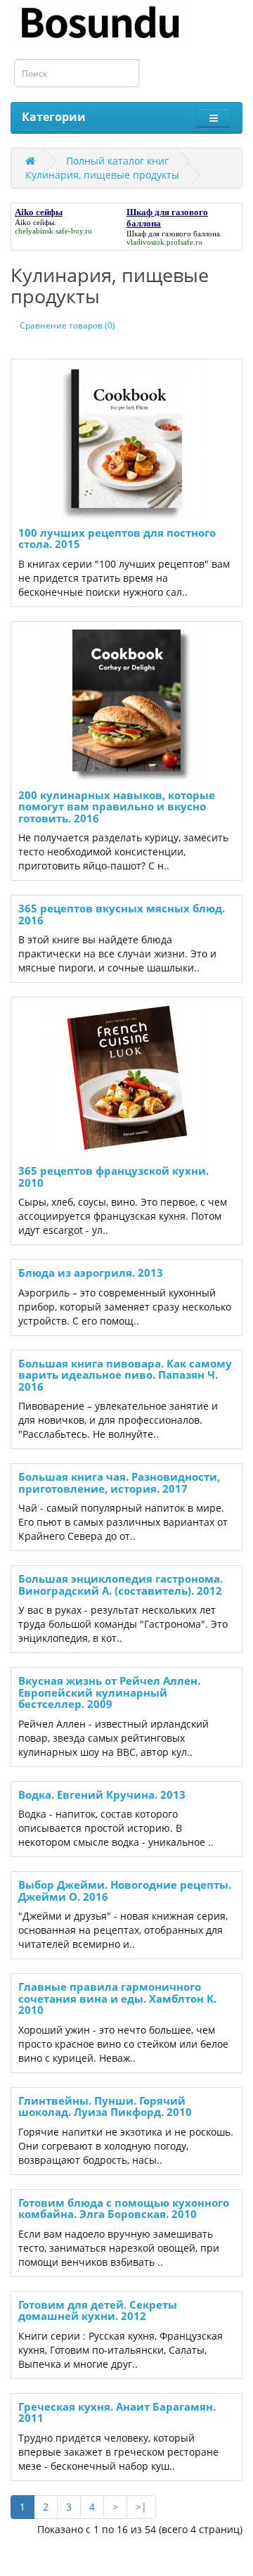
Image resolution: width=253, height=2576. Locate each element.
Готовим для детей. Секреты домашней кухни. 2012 (98, 2310)
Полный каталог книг (117, 161)
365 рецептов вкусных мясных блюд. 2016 (122, 914)
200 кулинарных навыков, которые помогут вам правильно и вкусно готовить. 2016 (117, 806)
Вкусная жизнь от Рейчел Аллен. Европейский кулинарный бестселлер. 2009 (109, 1692)
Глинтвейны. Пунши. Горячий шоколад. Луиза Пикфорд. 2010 (105, 2106)
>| (141, 2507)
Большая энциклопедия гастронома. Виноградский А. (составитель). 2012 (121, 1585)
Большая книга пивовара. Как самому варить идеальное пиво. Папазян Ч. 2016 (125, 1375)
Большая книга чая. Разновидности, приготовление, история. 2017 (119, 1483)
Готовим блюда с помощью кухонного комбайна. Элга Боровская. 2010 (124, 2208)
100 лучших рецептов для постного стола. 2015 (117, 538)
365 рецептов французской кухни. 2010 (113, 1177)
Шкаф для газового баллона (173, 234)
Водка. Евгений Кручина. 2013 (102, 1794)
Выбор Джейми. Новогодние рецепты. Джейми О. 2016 (125, 1890)
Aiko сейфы (34, 222)
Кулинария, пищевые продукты (102, 175)
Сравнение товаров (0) (67, 325)
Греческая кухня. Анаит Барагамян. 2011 (117, 2412)
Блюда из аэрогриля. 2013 (91, 1273)
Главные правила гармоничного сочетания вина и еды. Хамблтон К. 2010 (117, 1998)
